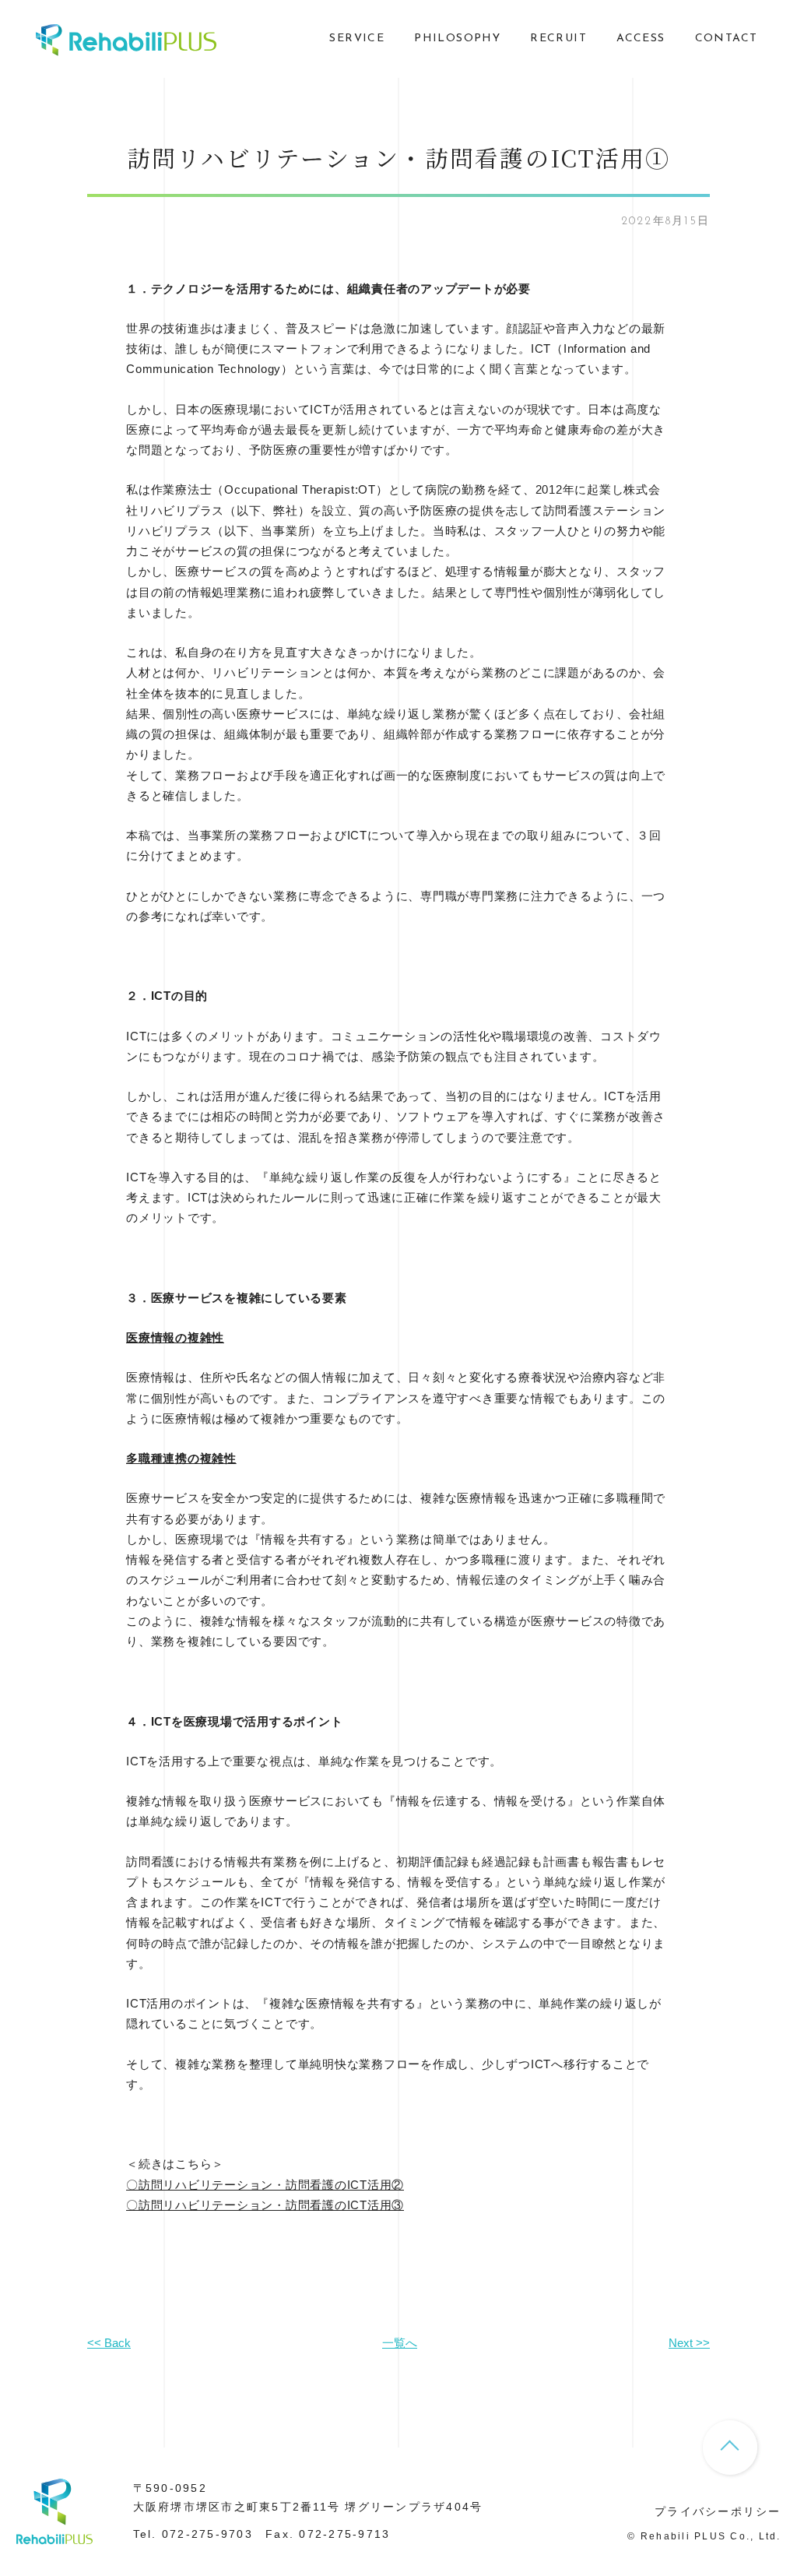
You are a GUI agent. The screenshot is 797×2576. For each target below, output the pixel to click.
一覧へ (400, 2343)
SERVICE (357, 39)
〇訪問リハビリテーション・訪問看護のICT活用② (265, 2185)
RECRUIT (558, 39)
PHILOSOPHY (457, 39)
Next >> (689, 2343)
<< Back (109, 2343)
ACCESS (641, 39)
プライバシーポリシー (718, 2511)
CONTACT (727, 39)
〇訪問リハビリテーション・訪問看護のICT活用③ (265, 2205)
